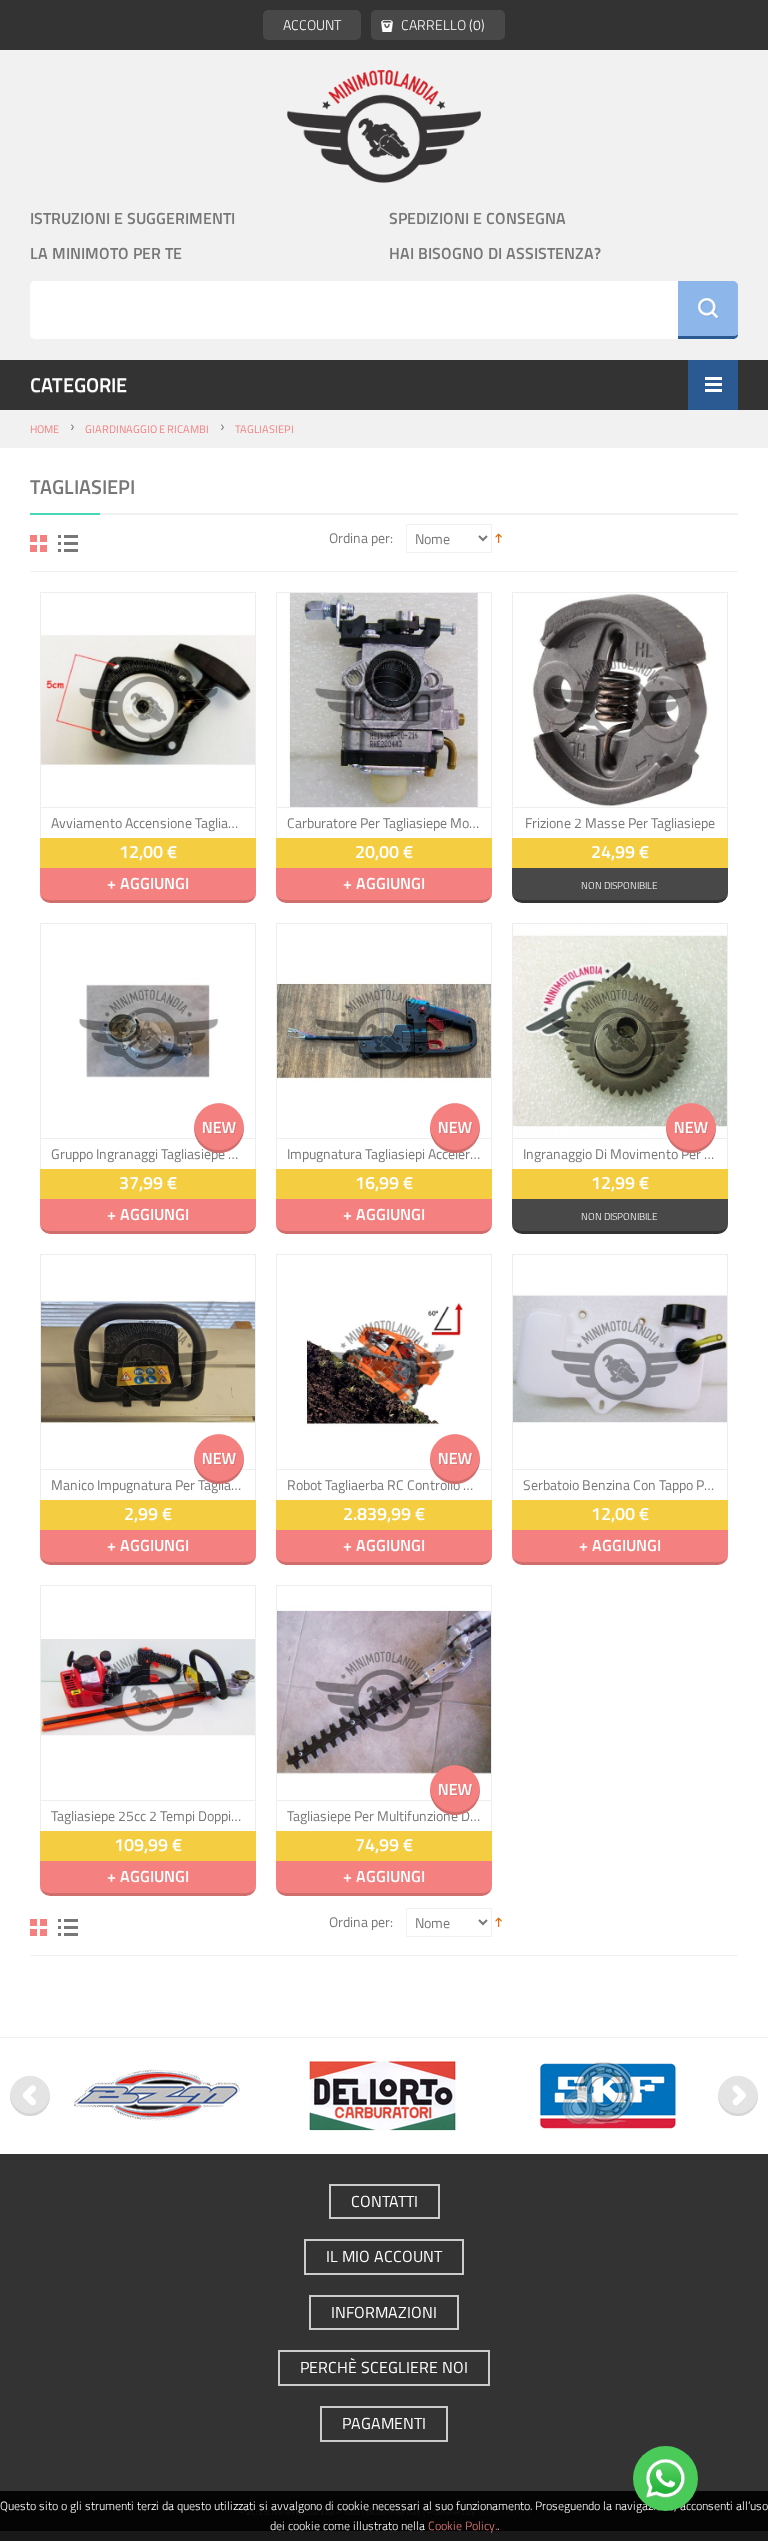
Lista (68, 543)
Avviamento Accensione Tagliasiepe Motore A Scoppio (148, 823)
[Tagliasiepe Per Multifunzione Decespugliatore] (384, 1693)
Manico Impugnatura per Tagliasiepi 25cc (148, 1485)
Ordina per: (361, 537)
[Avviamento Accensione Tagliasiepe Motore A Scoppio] (148, 700)
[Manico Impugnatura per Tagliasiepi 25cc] (148, 1362)
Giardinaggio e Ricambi (147, 429)
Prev (30, 2096)
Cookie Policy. (462, 2525)
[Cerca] (708, 310)
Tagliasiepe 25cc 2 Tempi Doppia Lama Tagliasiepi (148, 1816)
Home (44, 429)
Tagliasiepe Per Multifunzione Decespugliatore (384, 1816)
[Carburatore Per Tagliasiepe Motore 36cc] (384, 700)
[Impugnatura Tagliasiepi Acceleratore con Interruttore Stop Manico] (384, 1031)
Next (738, 2096)
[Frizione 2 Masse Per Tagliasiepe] (620, 700)
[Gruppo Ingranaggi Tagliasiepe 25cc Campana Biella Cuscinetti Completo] (148, 1031)
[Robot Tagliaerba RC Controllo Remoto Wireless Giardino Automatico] (384, 1362)
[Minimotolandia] (384, 125)
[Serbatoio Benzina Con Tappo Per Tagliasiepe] (620, 1362)
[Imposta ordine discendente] (498, 537)
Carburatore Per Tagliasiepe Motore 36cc (384, 823)
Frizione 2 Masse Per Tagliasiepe (620, 823)
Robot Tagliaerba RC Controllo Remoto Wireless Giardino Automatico (384, 1485)
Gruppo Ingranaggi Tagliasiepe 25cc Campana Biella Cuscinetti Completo (148, 1154)
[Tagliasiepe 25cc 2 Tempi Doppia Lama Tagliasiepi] (148, 1693)
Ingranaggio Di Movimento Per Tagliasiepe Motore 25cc (620, 1154)
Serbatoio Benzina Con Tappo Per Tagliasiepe (620, 1485)
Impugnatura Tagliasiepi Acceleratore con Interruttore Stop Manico (384, 1154)
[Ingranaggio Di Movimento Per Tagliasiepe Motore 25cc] (620, 1031)
